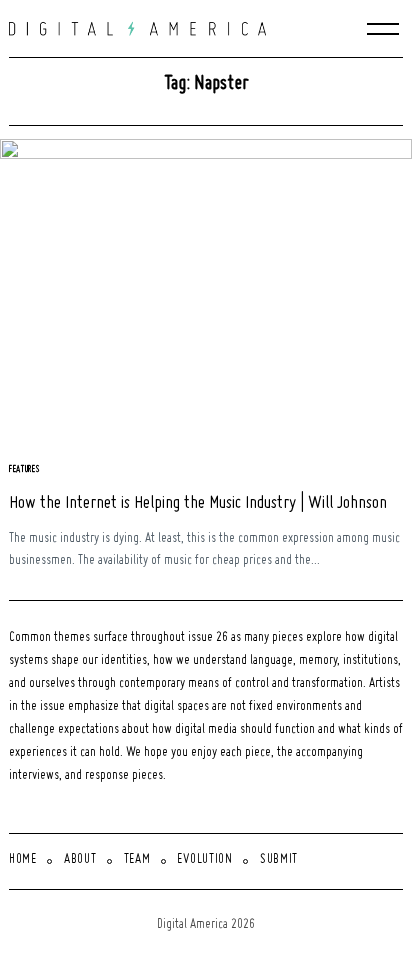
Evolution (204, 860)
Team (137, 860)
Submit (279, 860)
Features (25, 469)
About (80, 860)
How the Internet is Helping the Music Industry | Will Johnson (198, 503)
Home (23, 860)
